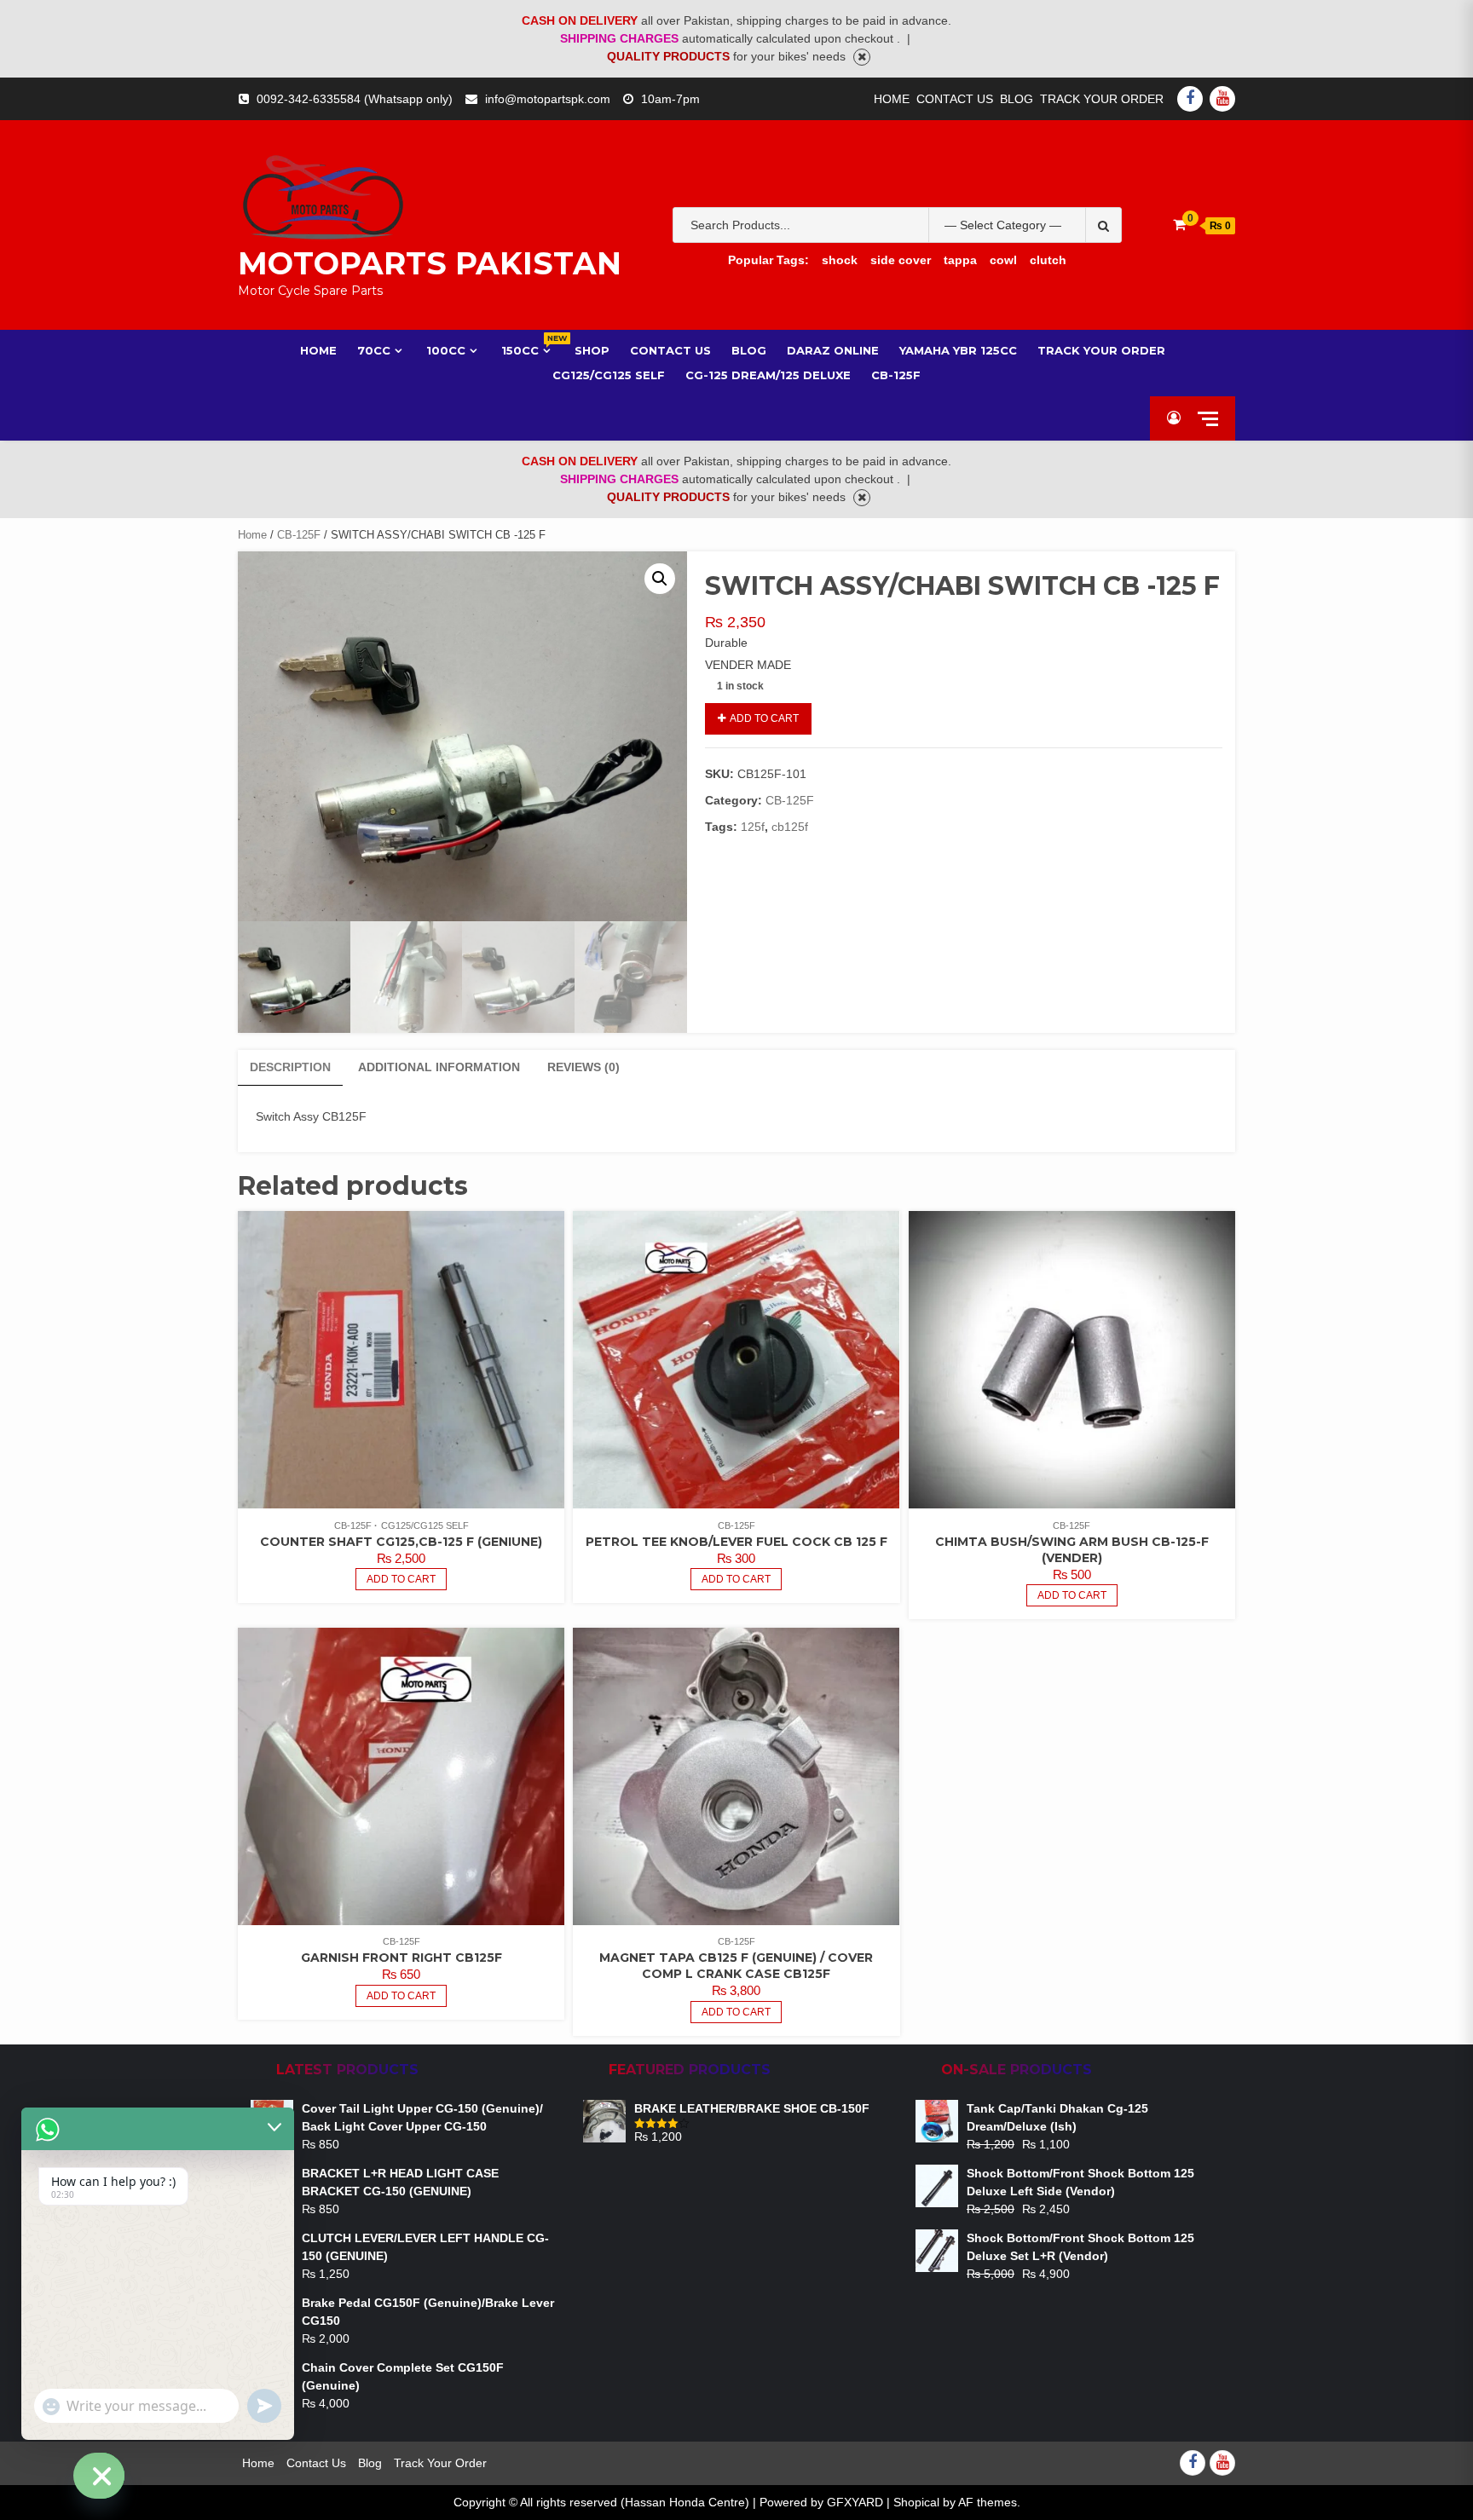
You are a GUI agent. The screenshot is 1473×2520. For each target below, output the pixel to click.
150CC (528, 350)
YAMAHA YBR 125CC (958, 350)
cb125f (790, 827)
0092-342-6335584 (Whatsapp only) (355, 99)
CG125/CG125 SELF (425, 1525)
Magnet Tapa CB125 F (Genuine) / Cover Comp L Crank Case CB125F (736, 1966)
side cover (901, 260)
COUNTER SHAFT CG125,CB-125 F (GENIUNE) (401, 1542)
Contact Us (955, 99)
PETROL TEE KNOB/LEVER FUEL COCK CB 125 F (736, 1542)
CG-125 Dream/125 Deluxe (768, 375)
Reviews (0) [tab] (583, 1067)
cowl (1003, 260)
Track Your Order (1102, 99)
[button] (660, 579)
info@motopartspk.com (548, 99)
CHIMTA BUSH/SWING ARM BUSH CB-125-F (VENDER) (1072, 1550)
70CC (374, 350)
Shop (592, 350)
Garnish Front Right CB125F (401, 1958)
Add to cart (764, 718)
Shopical (916, 2502)
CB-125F (896, 375)
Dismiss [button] (862, 57)
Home (892, 99)
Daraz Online (833, 350)
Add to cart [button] (401, 1579)
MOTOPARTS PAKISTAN (430, 263)
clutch (1048, 260)
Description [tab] (290, 1067)
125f (753, 827)
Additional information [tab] (439, 1067)
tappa (960, 260)
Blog (1017, 99)
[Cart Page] (1179, 225)
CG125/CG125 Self (609, 375)
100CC (446, 350)
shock (840, 260)
